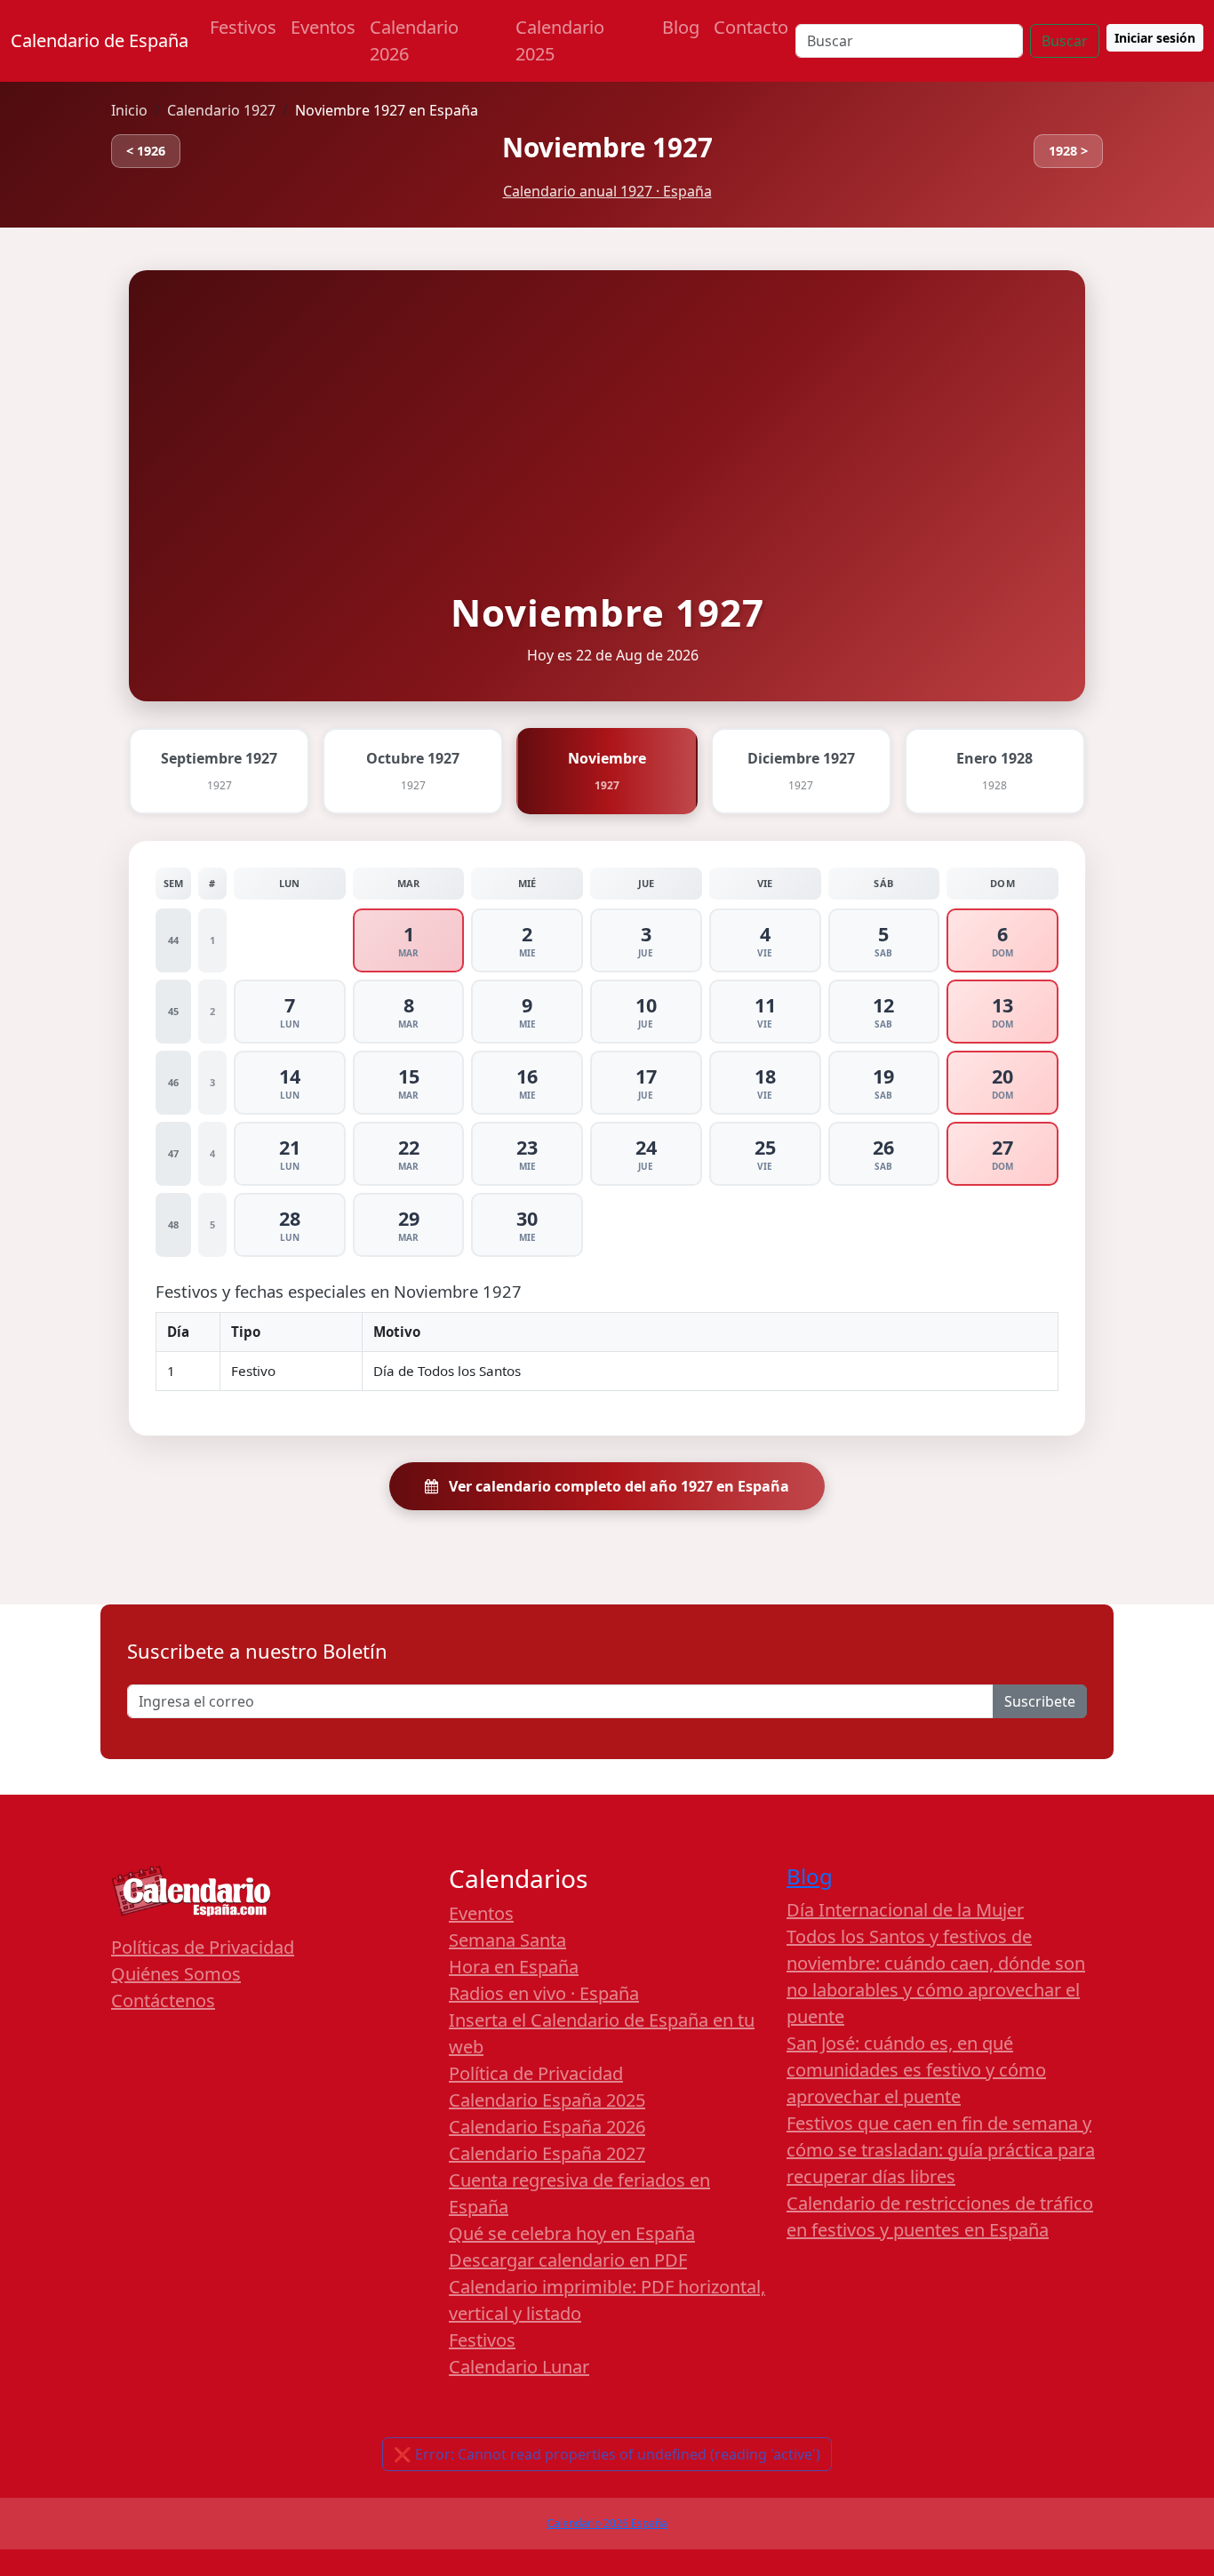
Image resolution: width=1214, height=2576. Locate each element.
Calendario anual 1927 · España (607, 191)
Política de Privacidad (536, 2073)
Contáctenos (163, 2000)
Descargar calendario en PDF (568, 2260)
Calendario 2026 (414, 40)
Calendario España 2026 (547, 2127)
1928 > (1068, 151)
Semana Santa (507, 1940)
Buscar (1065, 41)
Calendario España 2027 (547, 2153)
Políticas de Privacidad (203, 1947)
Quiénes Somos (176, 1974)
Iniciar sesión (1155, 38)
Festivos (243, 27)
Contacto (751, 27)
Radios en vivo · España (544, 1993)
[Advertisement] (607, 452)
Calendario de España (100, 40)
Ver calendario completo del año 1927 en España (617, 1486)
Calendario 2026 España (607, 2523)
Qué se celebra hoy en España (572, 2233)
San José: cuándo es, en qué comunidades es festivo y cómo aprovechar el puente (916, 2070)
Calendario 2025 (560, 40)
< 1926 (146, 151)
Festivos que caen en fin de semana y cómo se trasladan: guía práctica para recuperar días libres (941, 2150)
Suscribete (1040, 1701)
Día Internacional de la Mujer (905, 1910)
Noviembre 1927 (607, 147)
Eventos (323, 27)
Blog (681, 27)
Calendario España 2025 (547, 2100)
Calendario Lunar (519, 2367)
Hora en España (514, 1967)
